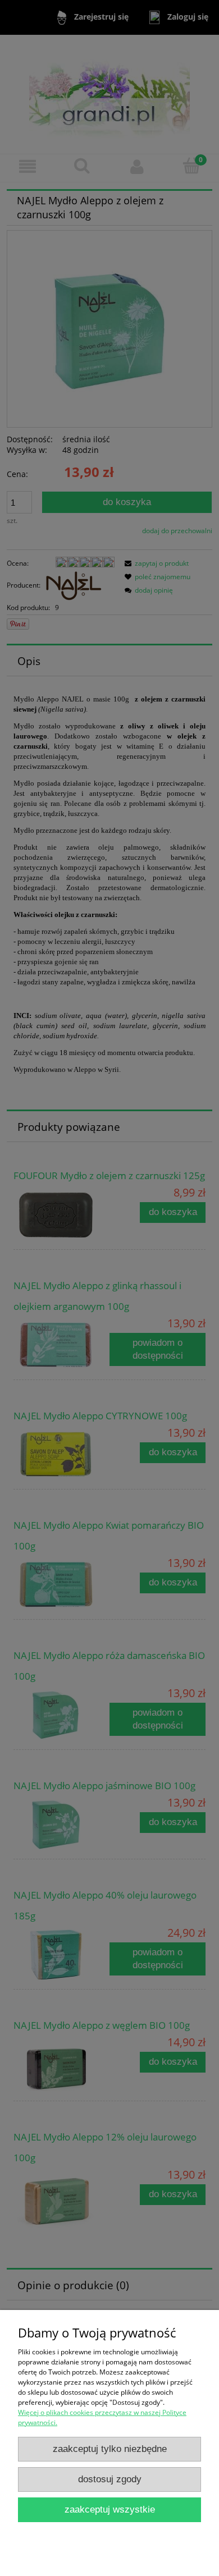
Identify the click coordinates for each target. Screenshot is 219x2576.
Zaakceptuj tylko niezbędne (110, 2449)
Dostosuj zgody (110, 2479)
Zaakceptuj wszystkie (110, 2509)
